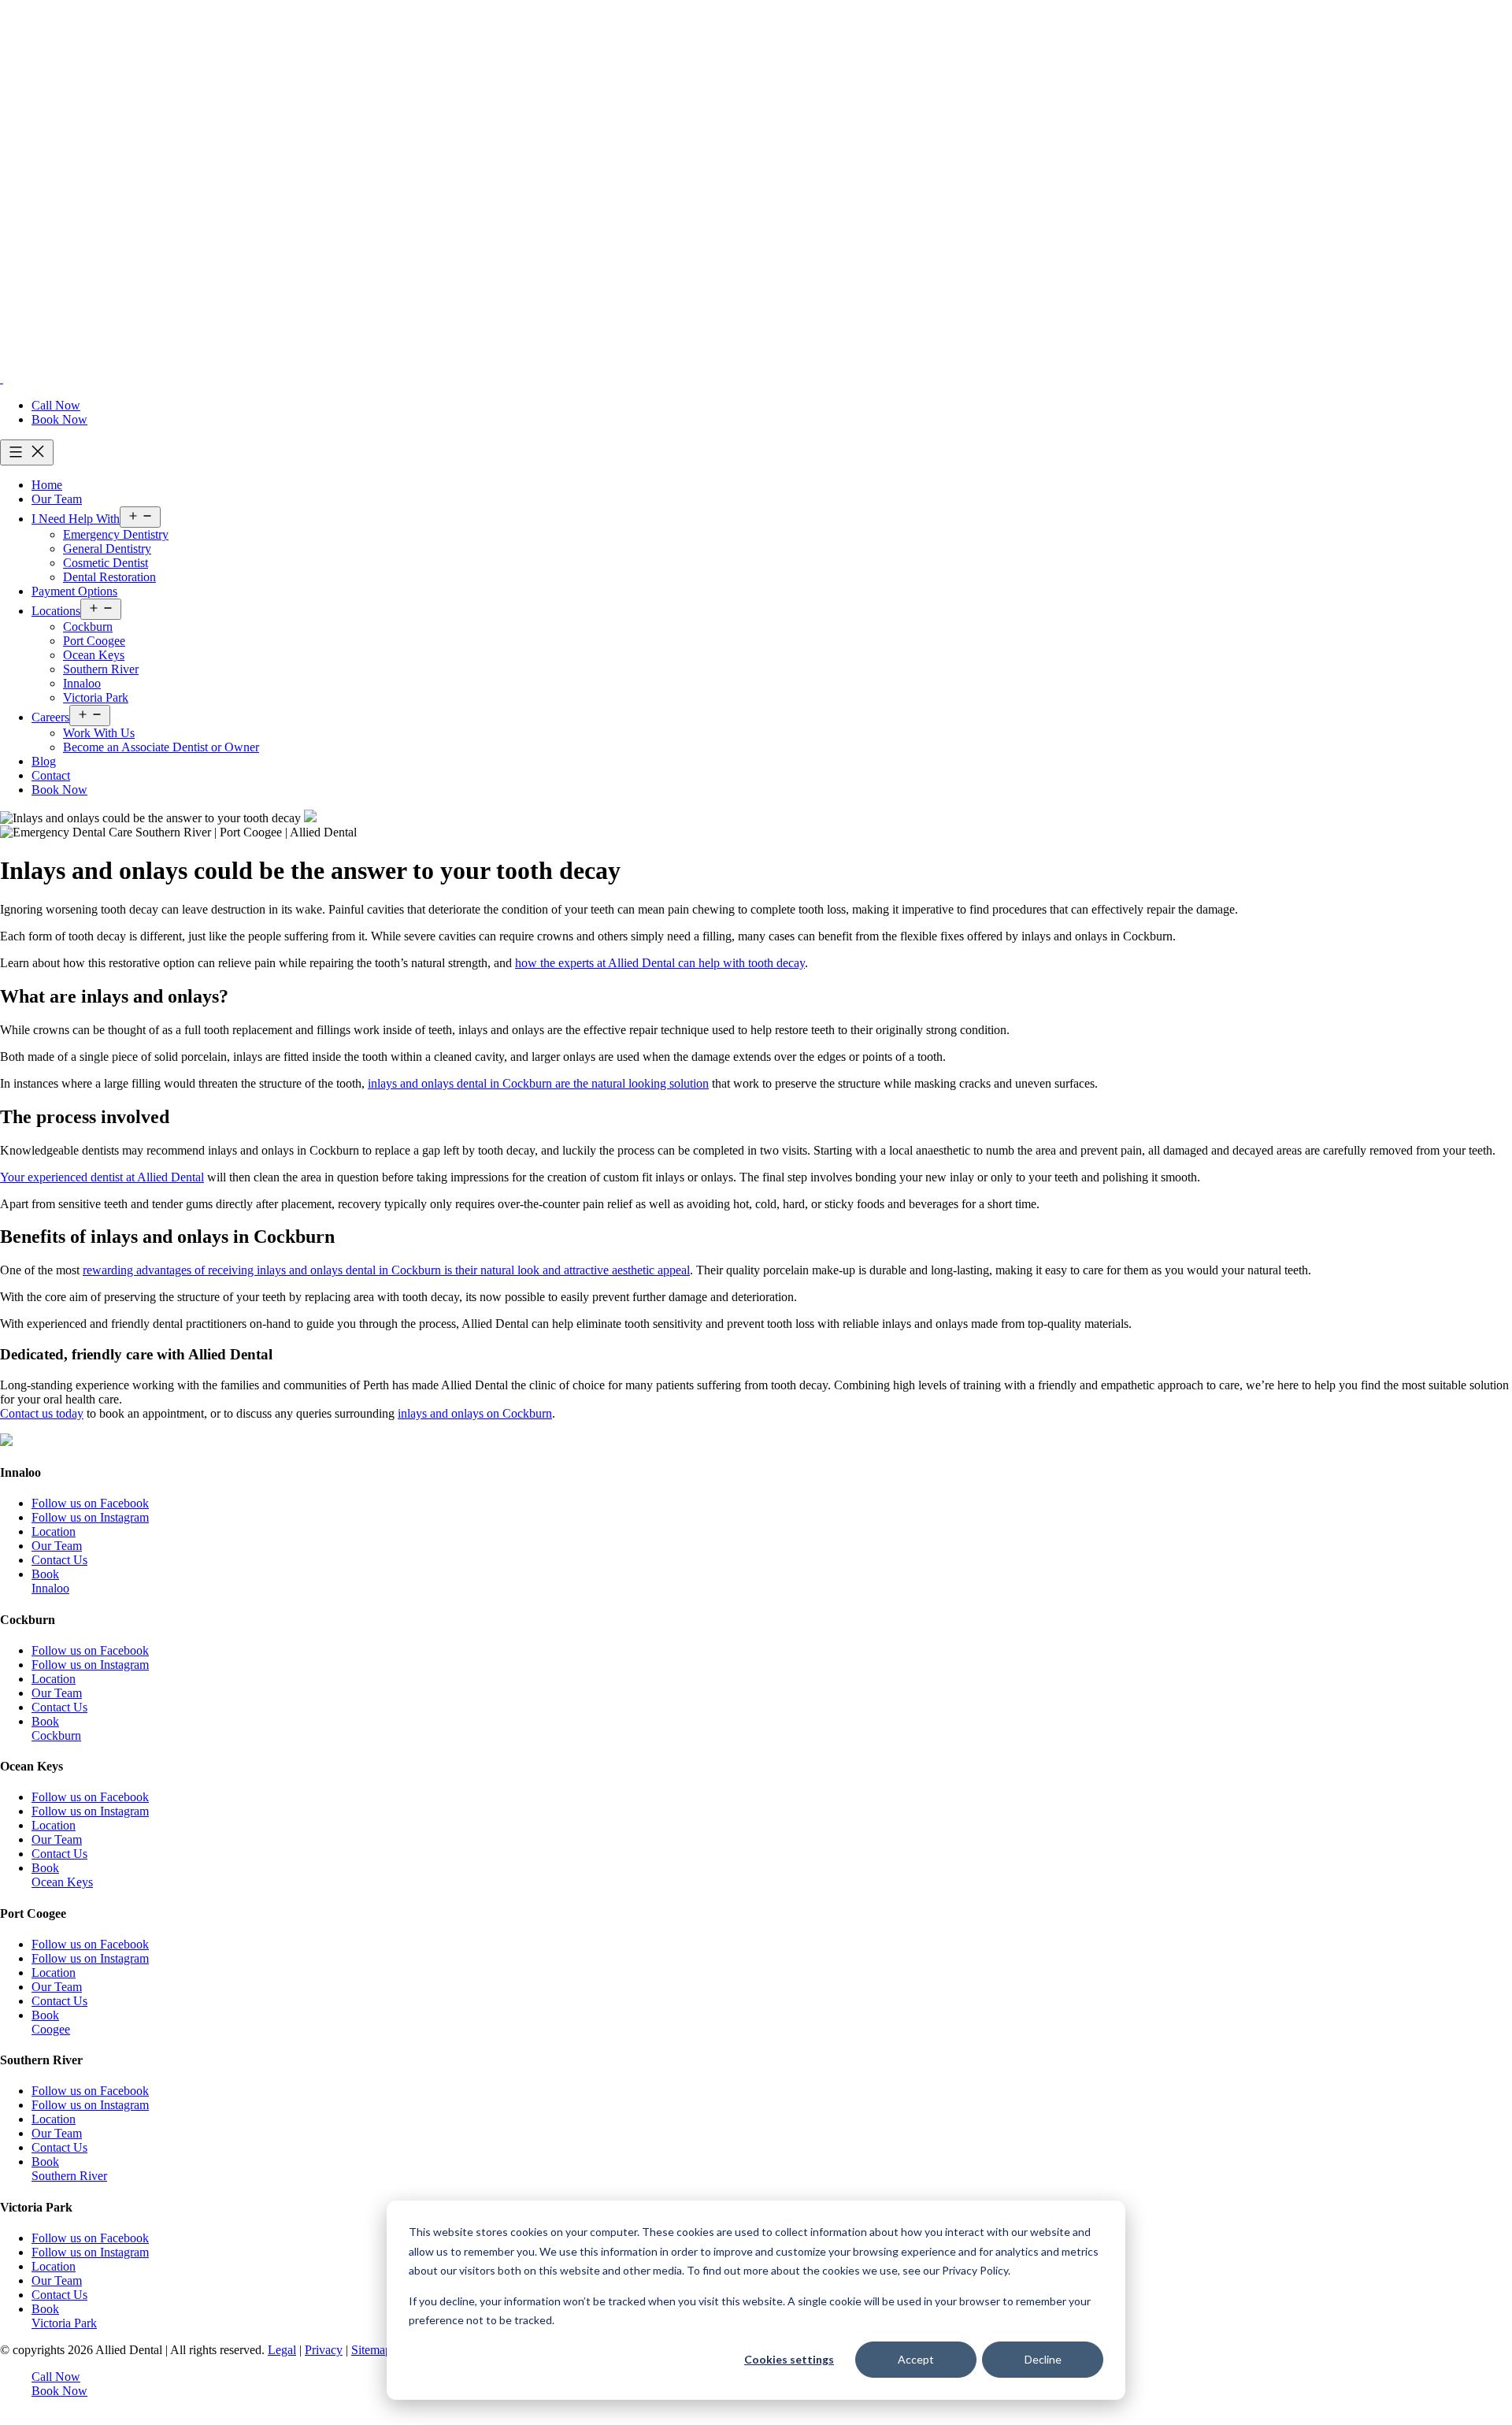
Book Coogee (51, 2022)
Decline (1043, 2359)
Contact (51, 775)
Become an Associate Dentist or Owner (161, 747)
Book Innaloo (50, 1581)
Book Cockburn (56, 1728)
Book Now (59, 419)
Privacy (324, 2350)
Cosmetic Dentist (106, 563)
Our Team (57, 499)
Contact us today (42, 1413)
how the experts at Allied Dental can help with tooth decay (660, 963)
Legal (282, 2350)
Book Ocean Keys (62, 1875)
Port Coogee (94, 641)
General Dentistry (107, 549)
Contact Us (59, 1560)
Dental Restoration (109, 577)
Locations (56, 611)
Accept (916, 2359)
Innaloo (82, 683)
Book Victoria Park (64, 2316)
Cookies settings (789, 2359)
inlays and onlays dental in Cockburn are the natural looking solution (538, 1083)
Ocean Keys (94, 655)
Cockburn (88, 627)
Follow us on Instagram (90, 1517)
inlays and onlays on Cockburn (475, 1413)
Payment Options (74, 591)
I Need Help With (76, 519)
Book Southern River (69, 2169)
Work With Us (99, 733)
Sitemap (371, 2350)
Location (54, 1531)
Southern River (101, 669)
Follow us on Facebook (90, 1503)
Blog (44, 761)
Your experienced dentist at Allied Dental (102, 1177)
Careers (50, 717)
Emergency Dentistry (116, 534)
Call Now (56, 405)
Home (47, 485)
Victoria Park (96, 697)
